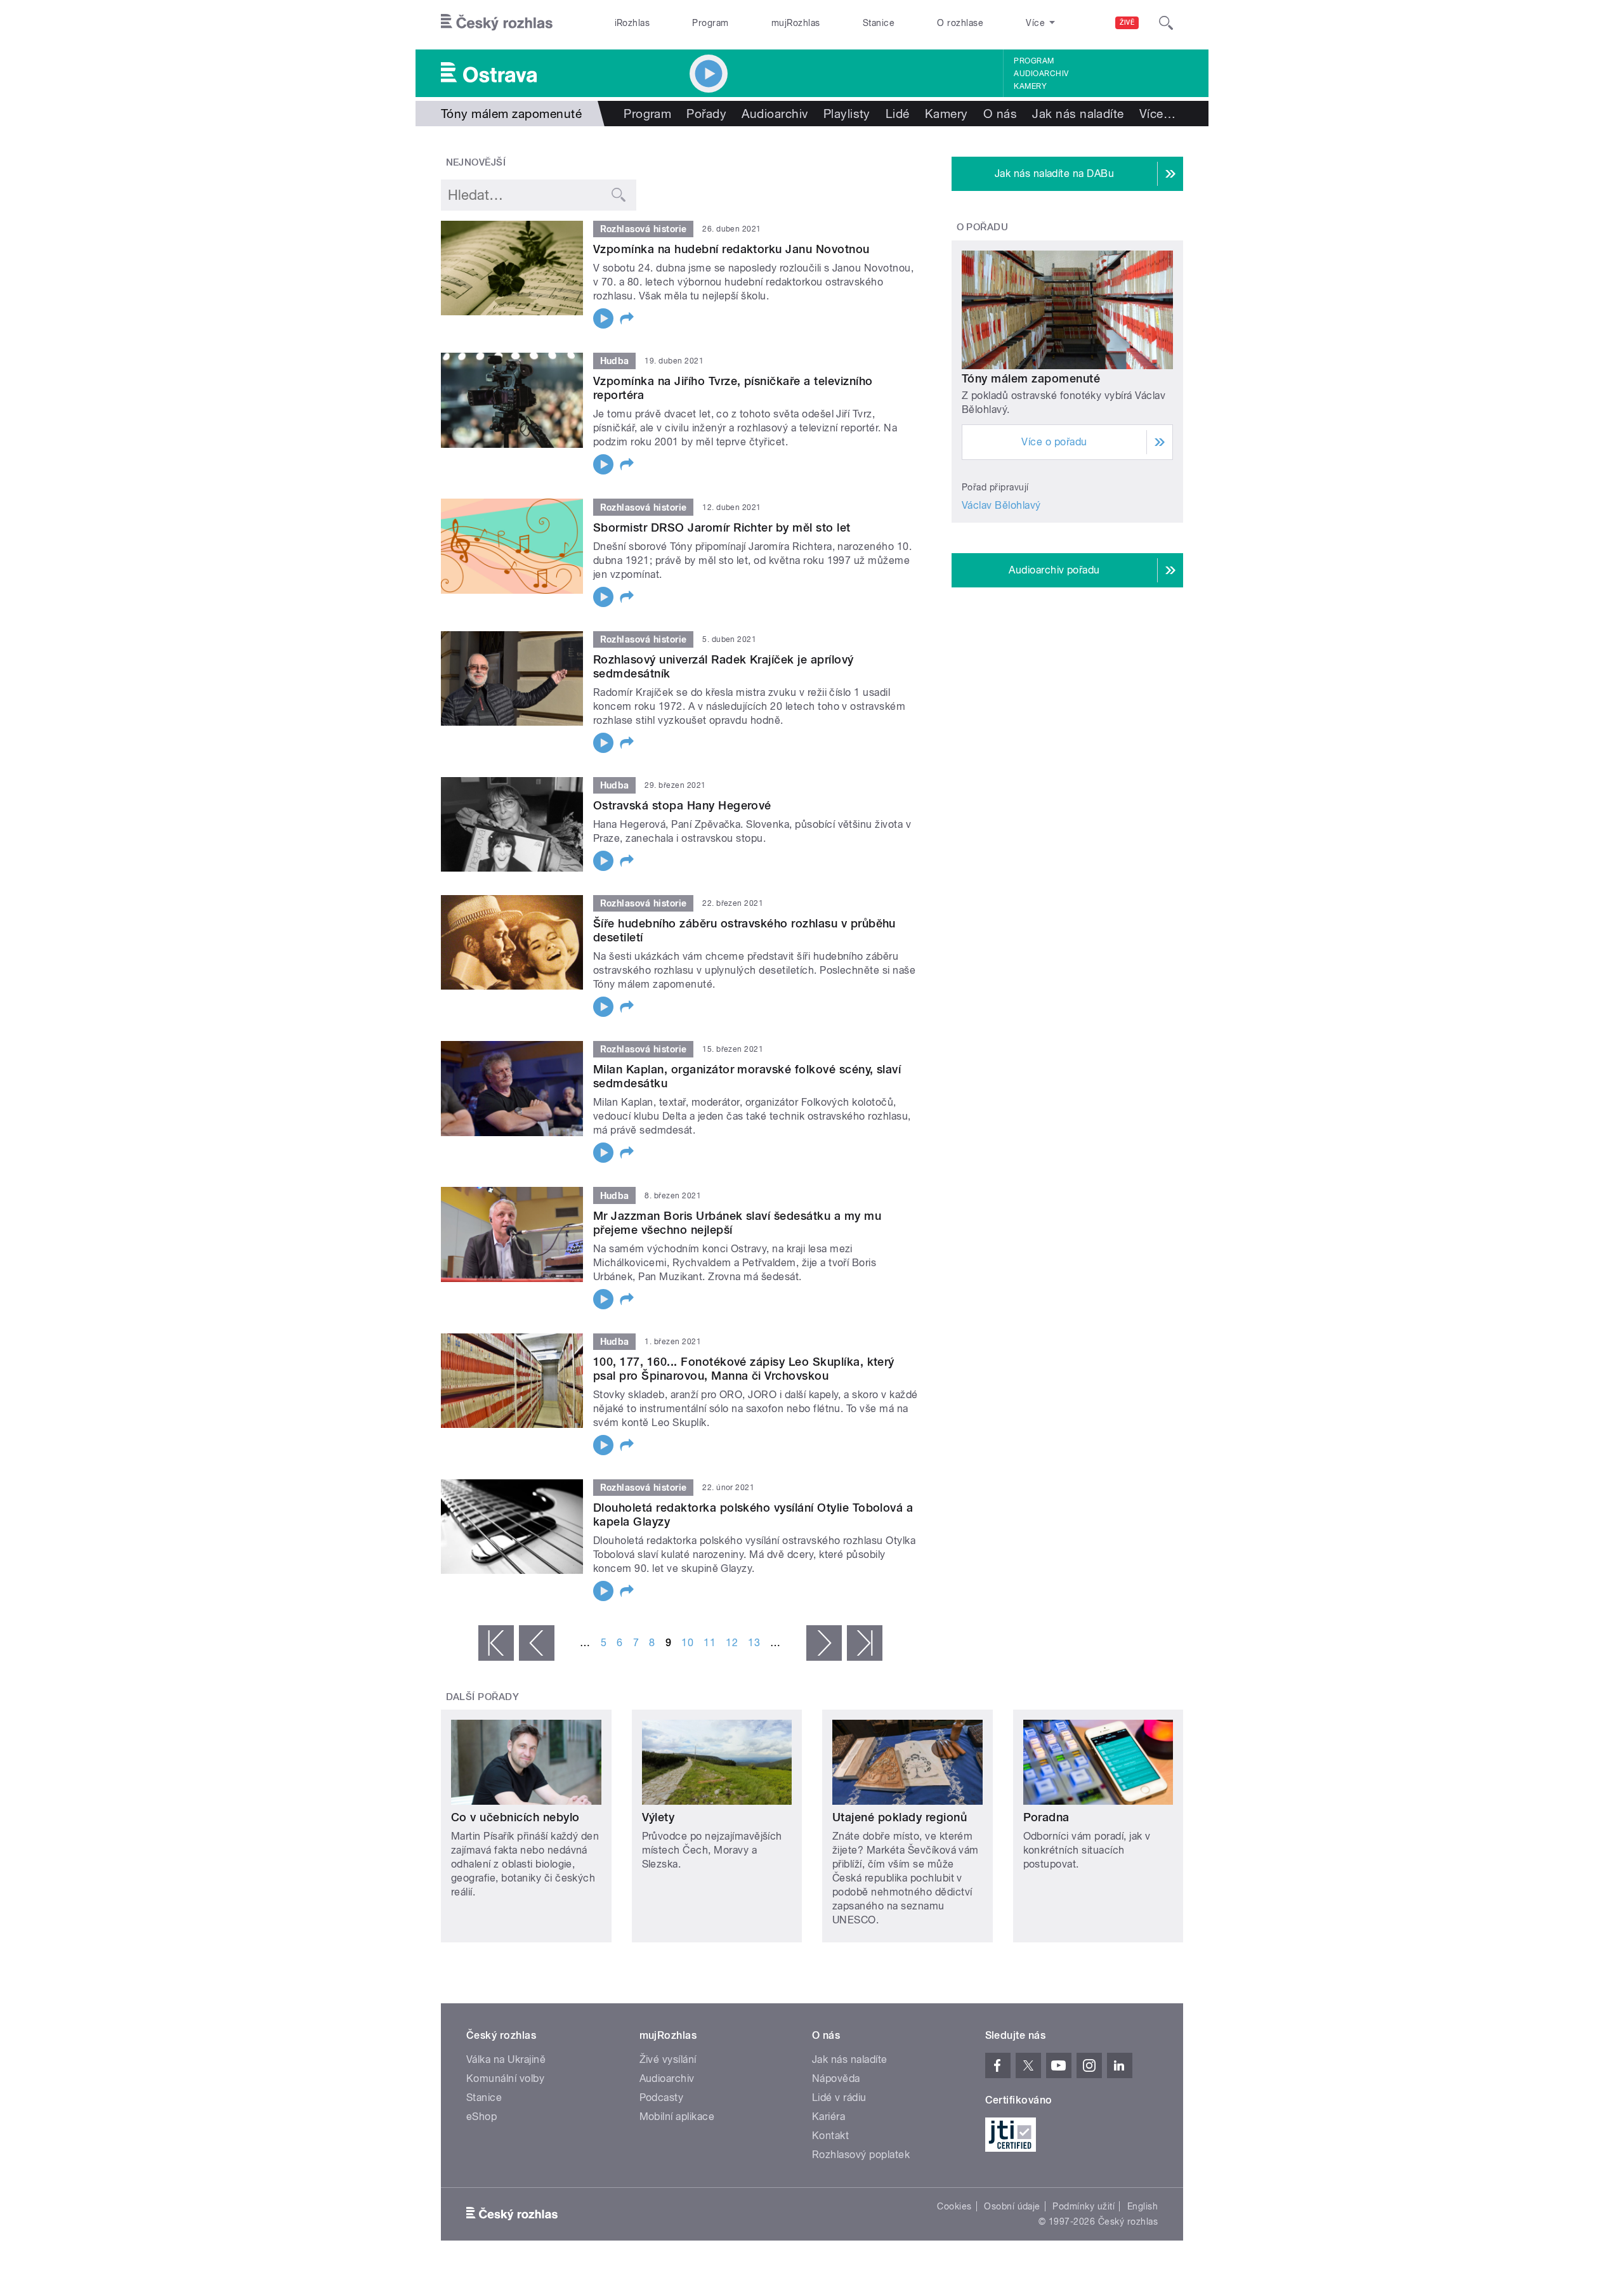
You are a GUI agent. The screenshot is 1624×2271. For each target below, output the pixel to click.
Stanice (879, 23)
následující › (824, 1643)
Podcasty (662, 2098)
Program (710, 23)
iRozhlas (632, 23)
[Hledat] (1166, 23)
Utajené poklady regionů (900, 1817)
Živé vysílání (668, 2059)
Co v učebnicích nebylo (515, 1817)
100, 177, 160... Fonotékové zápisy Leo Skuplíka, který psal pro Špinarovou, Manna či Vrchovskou (744, 1369)
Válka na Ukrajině (506, 2059)
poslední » (865, 1643)
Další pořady (483, 1697)
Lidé (898, 114)
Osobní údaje (1012, 2206)
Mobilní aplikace (677, 2117)
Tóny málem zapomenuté (1031, 378)
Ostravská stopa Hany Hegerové (682, 805)
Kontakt (830, 2136)
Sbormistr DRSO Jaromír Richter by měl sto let (722, 527)
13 (754, 1643)
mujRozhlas (796, 23)
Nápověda (836, 2078)
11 (710, 1643)
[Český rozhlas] (497, 23)
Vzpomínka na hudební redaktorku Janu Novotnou (731, 249)
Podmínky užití (1084, 2206)
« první (496, 1643)
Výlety (658, 1817)
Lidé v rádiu (839, 2098)
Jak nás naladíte (1078, 114)
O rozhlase (960, 23)
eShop (481, 2117)
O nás (1000, 114)
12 (732, 1643)
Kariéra (828, 2117)
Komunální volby (505, 2078)
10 (687, 1643)
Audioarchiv (1041, 74)
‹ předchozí (537, 1643)
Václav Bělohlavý (1001, 505)
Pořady (706, 114)
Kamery (1030, 86)
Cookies (954, 2206)
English (1143, 2206)
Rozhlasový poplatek (861, 2155)
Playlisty (847, 114)
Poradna (1046, 1817)
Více (1157, 114)
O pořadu (983, 227)
